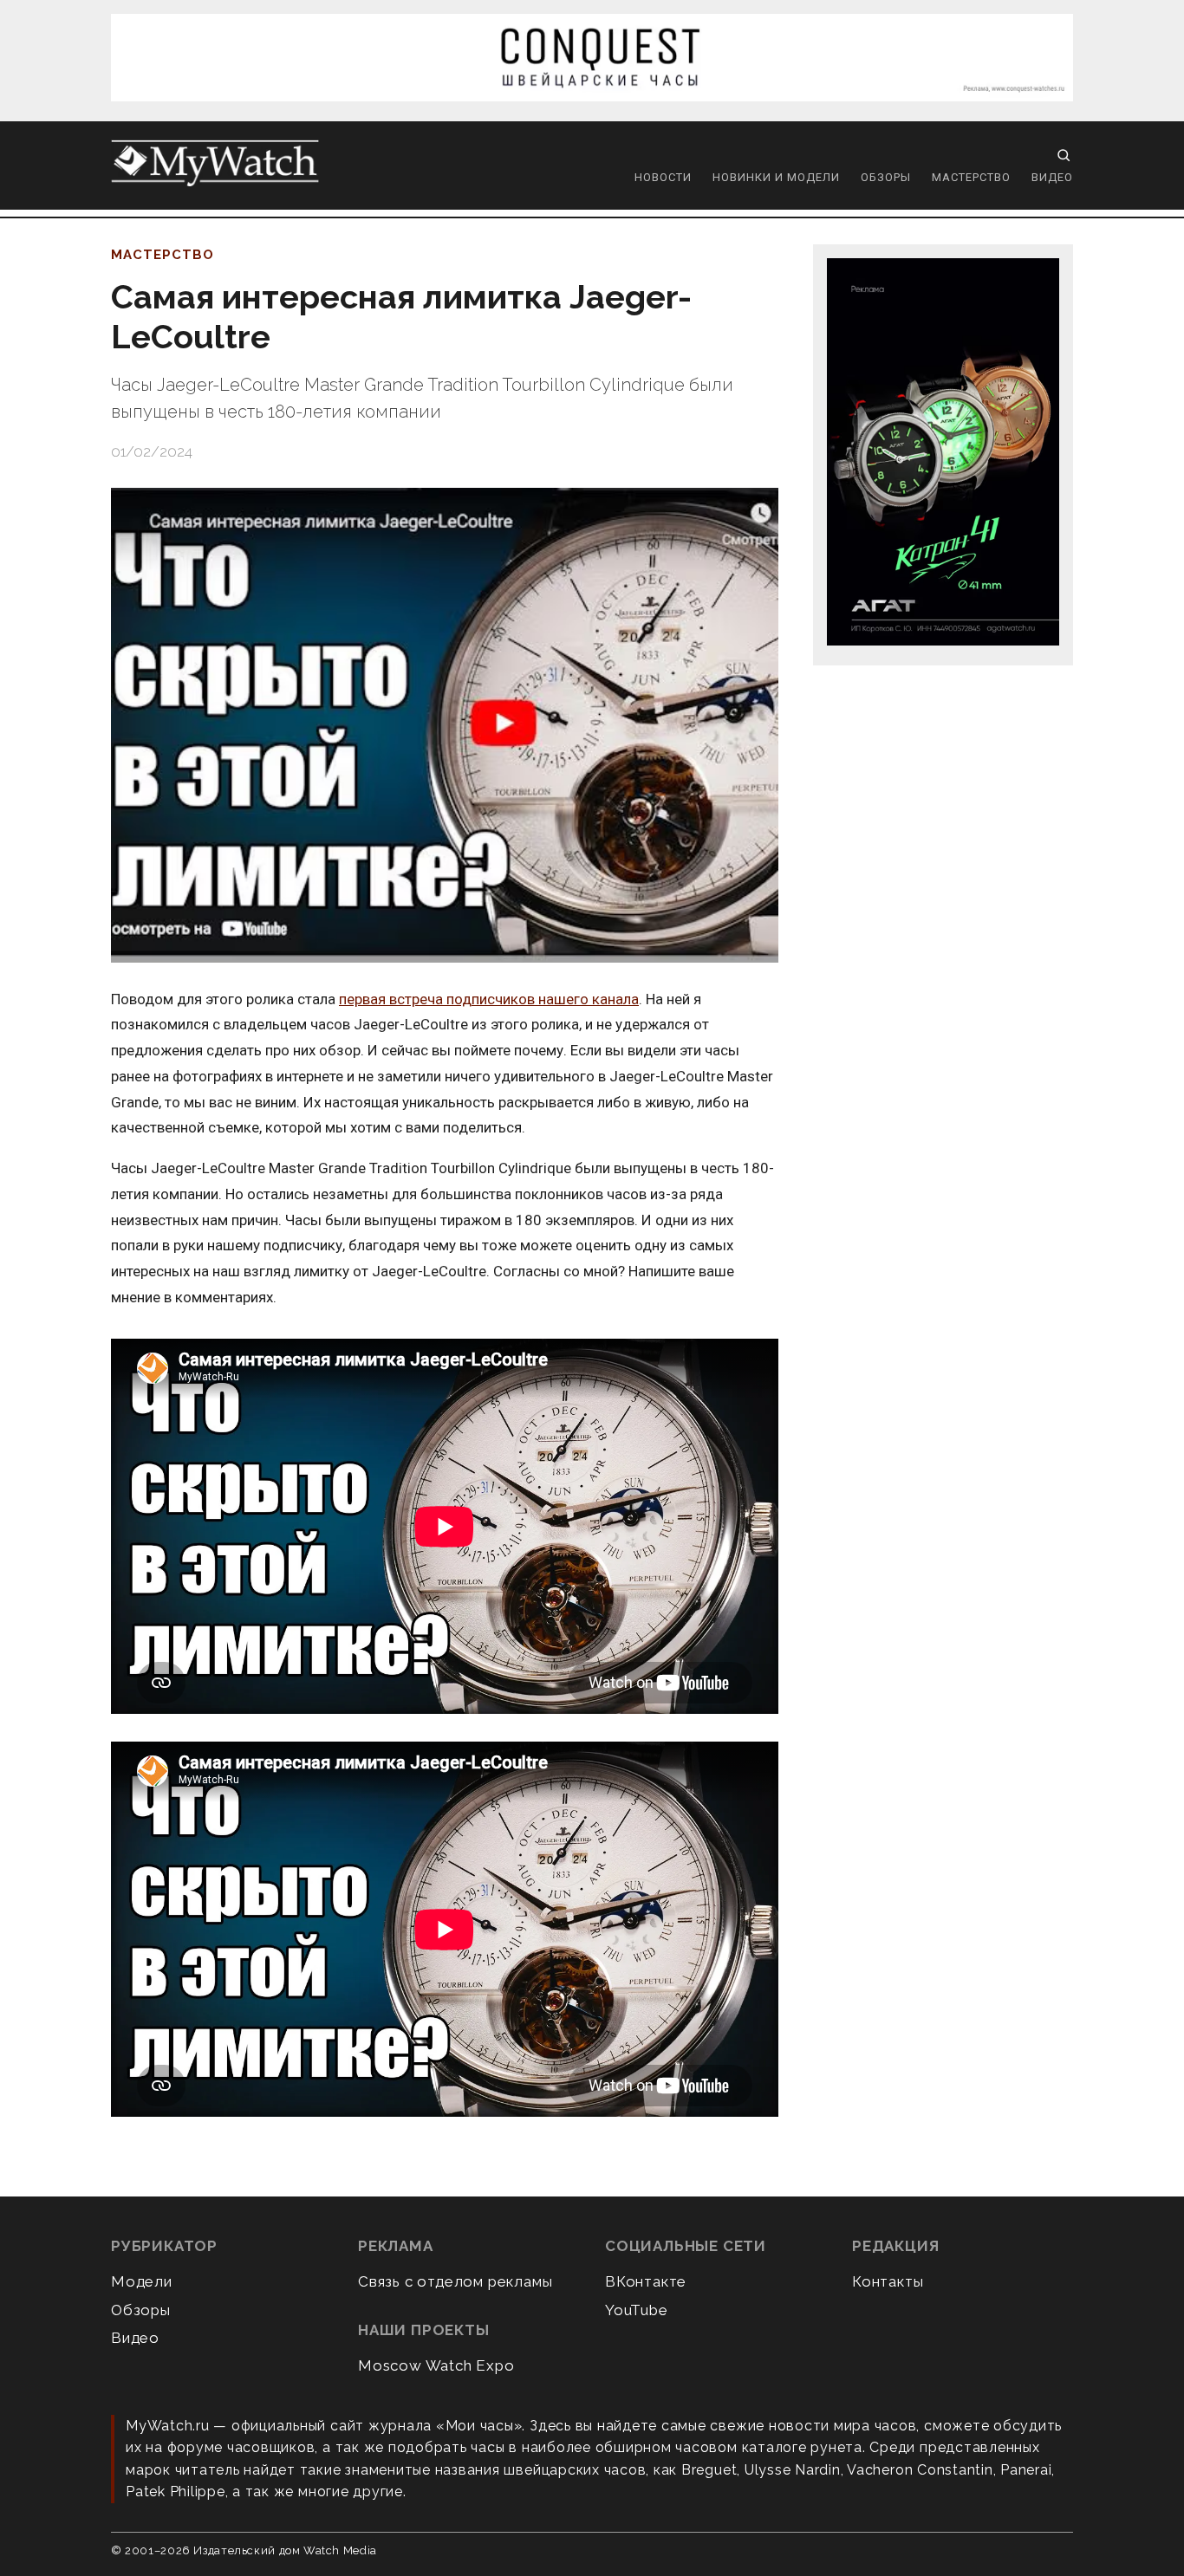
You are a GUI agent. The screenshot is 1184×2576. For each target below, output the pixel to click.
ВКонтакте (646, 2281)
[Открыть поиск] (1064, 155)
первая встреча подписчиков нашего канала (489, 999)
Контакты (888, 2281)
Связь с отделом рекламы (455, 2281)
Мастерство (971, 177)
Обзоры (886, 177)
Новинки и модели (776, 177)
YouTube (637, 2310)
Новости (663, 177)
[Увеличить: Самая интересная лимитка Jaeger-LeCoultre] (445, 725)
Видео (1052, 177)
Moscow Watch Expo (436, 2365)
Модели (142, 2281)
